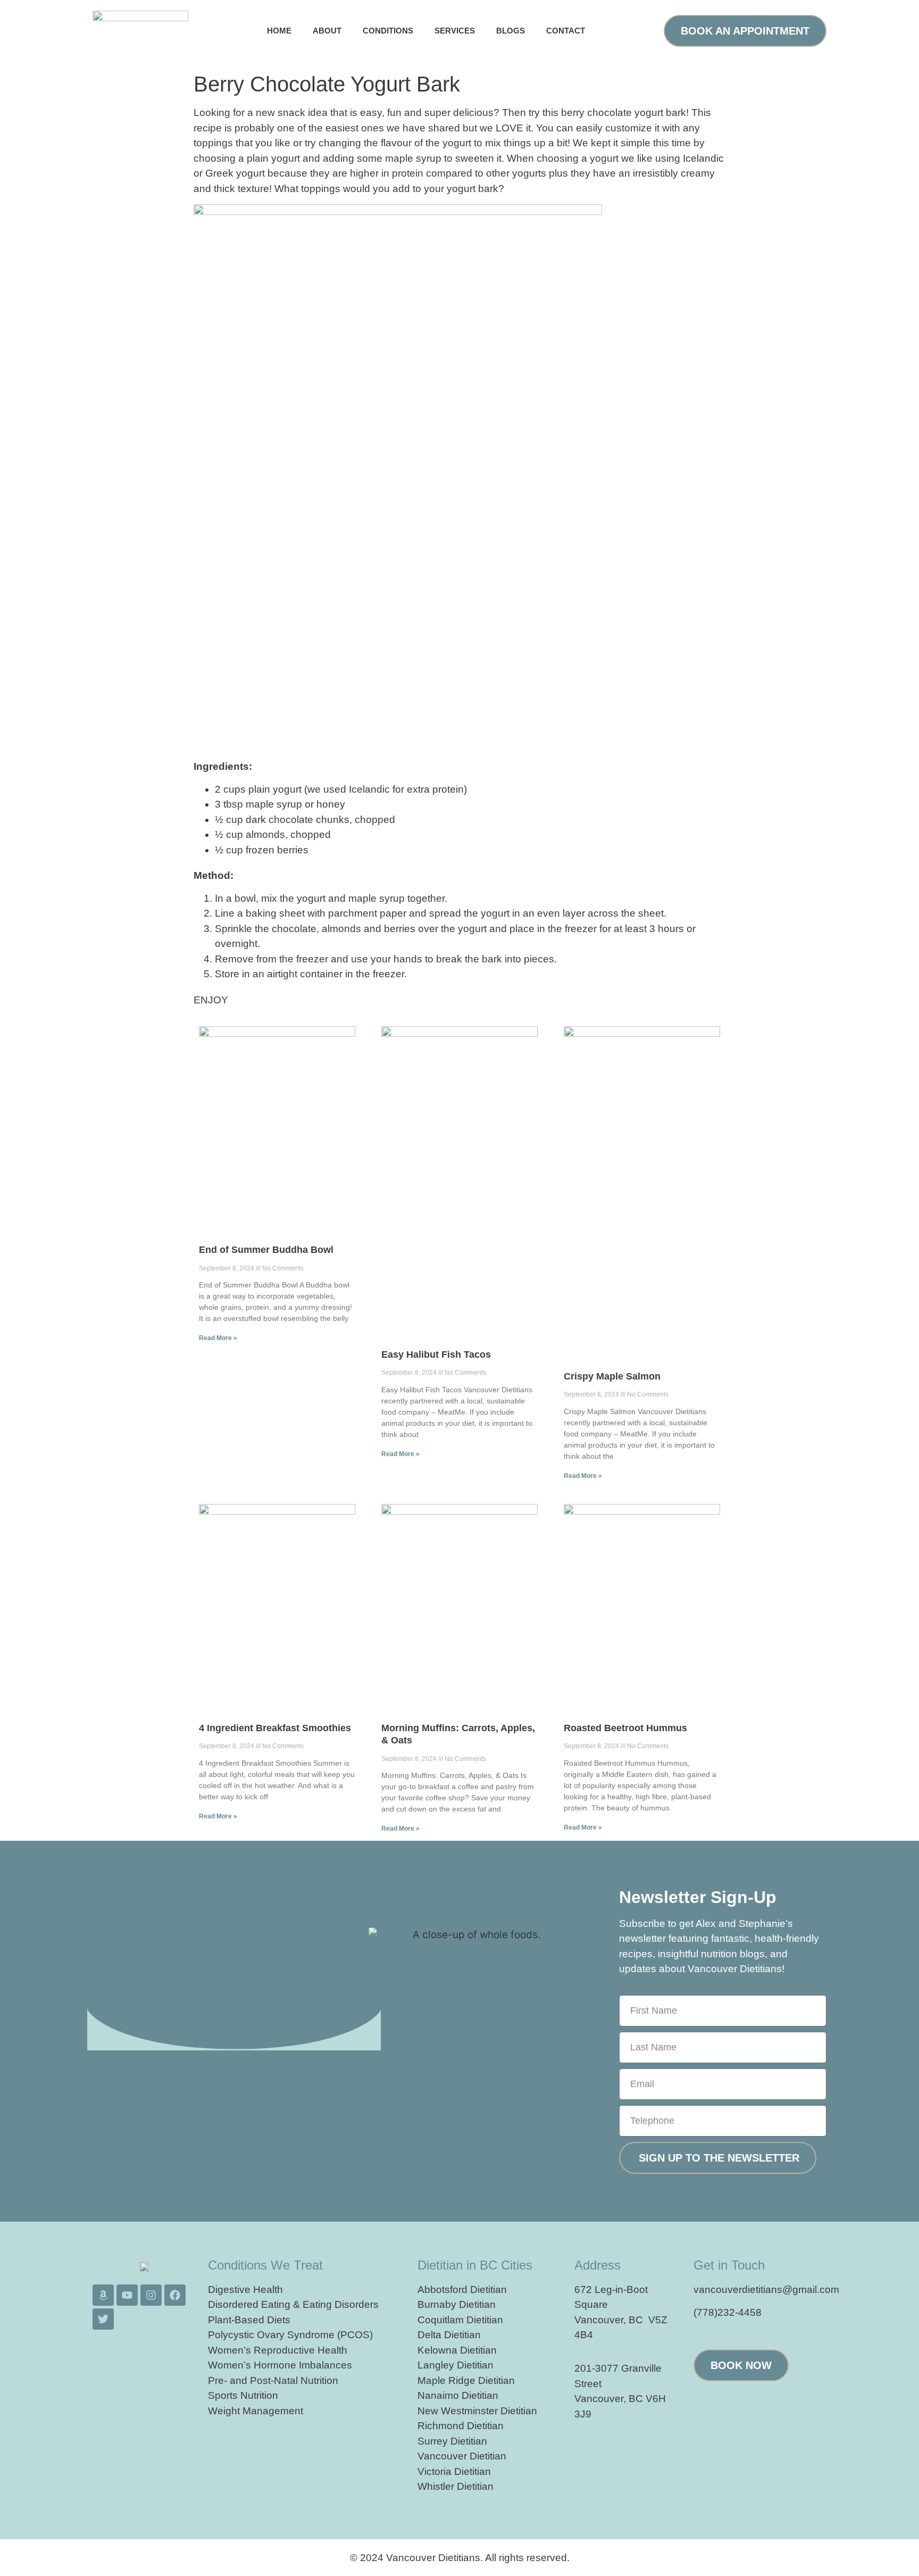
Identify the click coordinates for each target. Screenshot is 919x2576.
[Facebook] (175, 2295)
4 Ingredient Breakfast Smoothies (275, 1728)
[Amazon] (103, 2295)
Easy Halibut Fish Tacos (436, 1355)
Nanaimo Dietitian (458, 2395)
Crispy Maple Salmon (612, 1376)
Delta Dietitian (449, 2335)
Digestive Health (245, 2290)
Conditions (388, 31)
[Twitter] (103, 2319)
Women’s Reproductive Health (278, 2350)
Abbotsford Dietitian (462, 2290)
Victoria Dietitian (454, 2471)
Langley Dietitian (456, 2365)
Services (455, 31)
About (327, 31)
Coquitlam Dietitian (460, 2320)
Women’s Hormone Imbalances (280, 2365)
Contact (566, 31)
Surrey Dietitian (452, 2441)
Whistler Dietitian (456, 2486)
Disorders (357, 2304)
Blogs (511, 31)
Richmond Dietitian (461, 2426)
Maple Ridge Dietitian (466, 2380)
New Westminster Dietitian (477, 2411)
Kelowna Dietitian (457, 2350)
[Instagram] (151, 2295)
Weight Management (256, 2411)
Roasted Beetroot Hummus (625, 1728)
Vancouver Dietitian (462, 2456)
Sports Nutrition (243, 2395)
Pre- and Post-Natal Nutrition (273, 2380)
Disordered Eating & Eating (270, 2304)
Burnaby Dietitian (457, 2304)
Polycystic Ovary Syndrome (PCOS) (290, 2335)
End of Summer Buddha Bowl (266, 1250)
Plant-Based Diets (249, 2320)
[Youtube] (127, 2295)
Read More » (218, 1338)
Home (279, 31)
